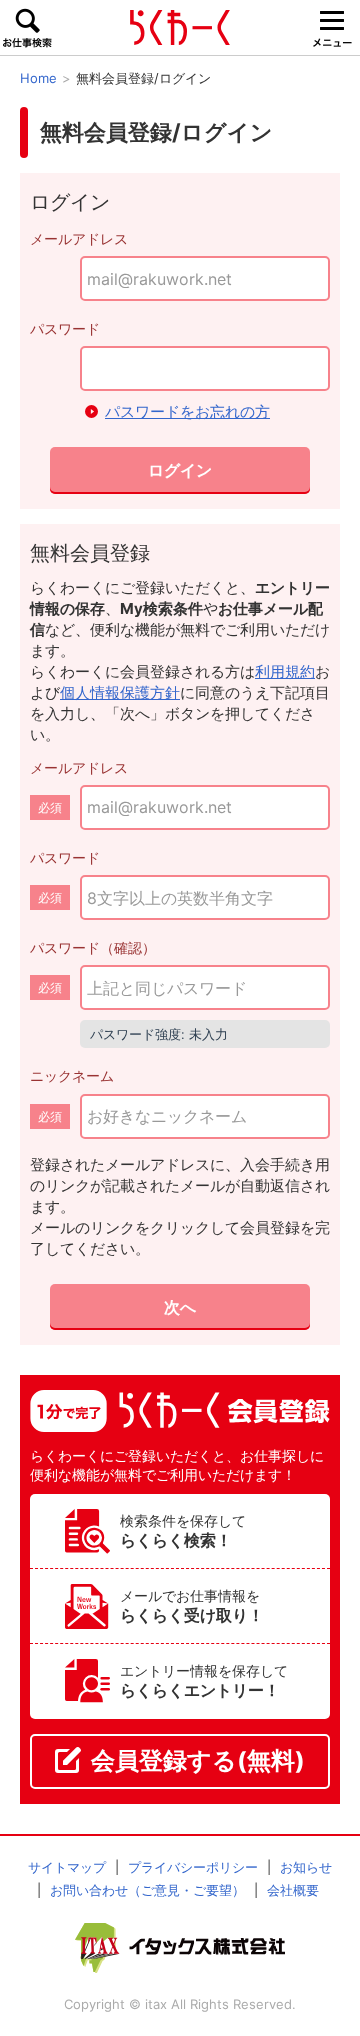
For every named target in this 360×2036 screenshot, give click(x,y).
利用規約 (285, 671)
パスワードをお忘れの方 (187, 411)
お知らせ (306, 1867)
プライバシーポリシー (193, 1867)
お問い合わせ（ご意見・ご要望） (147, 1890)
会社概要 (293, 1890)
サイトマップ (67, 1867)
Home (38, 78)
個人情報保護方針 (120, 692)
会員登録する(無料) (198, 1760)
